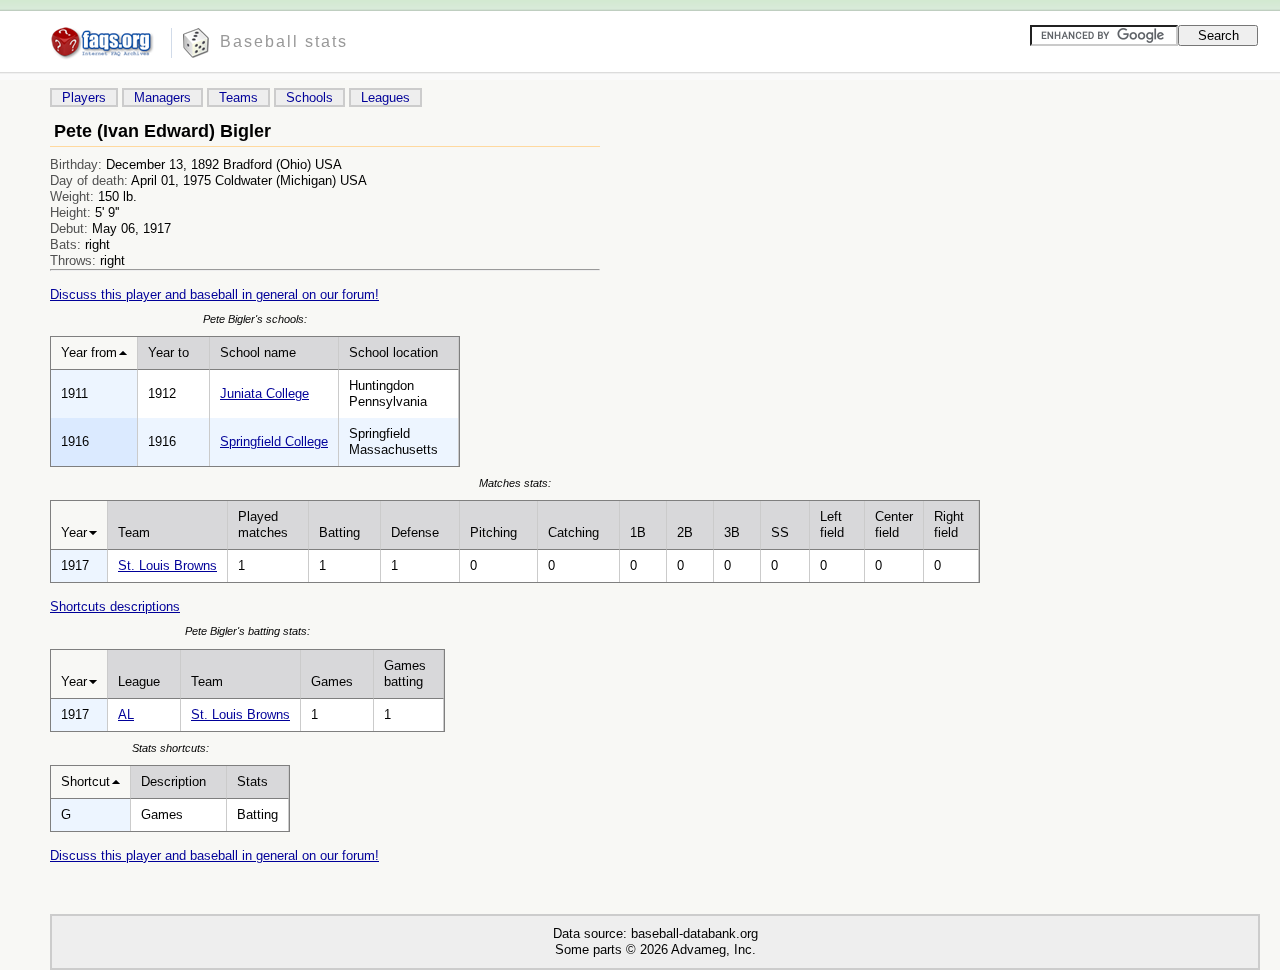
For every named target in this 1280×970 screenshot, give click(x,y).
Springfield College (274, 441)
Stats (252, 781)
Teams (238, 97)
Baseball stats (284, 41)
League (139, 681)
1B (638, 532)
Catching (573, 532)
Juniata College (264, 393)
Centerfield (894, 524)
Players (84, 97)
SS (780, 532)
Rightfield (949, 524)
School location (393, 352)
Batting (339, 532)
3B (732, 532)
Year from (89, 352)
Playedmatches (263, 524)
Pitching (493, 532)
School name (258, 352)
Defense (415, 532)
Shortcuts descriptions (115, 606)
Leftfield (832, 524)
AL (126, 714)
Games (332, 681)
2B (685, 532)
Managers (162, 97)
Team (134, 532)
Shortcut (85, 781)
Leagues (385, 97)
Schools (309, 97)
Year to (168, 352)
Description (173, 781)
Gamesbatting (405, 673)
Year (74, 532)
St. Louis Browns (167, 565)
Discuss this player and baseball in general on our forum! (214, 294)
